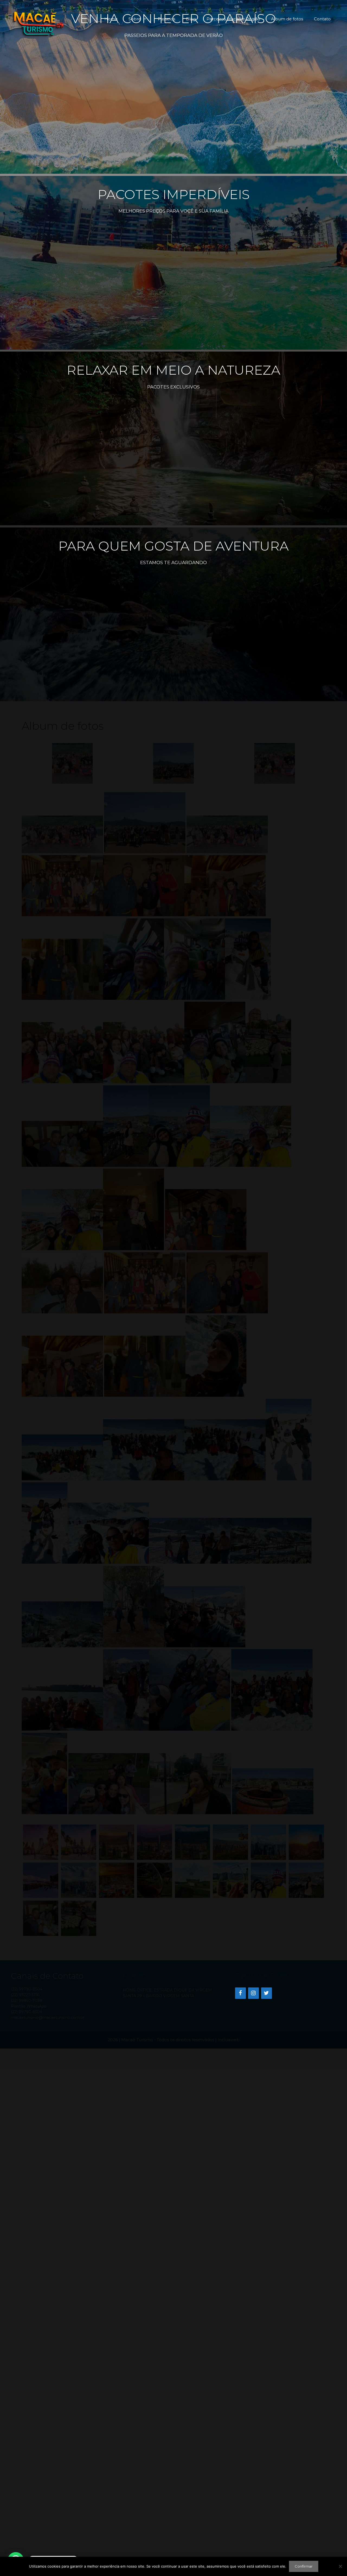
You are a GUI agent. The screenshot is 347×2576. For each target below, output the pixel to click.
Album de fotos (287, 19)
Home (111, 19)
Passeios (166, 19)
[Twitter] (266, 1993)
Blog (191, 19)
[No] (340, 2566)
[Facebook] (240, 1993)
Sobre (135, 19)
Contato (322, 19)
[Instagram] (253, 1993)
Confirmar (304, 2566)
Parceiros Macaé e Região (233, 19)
